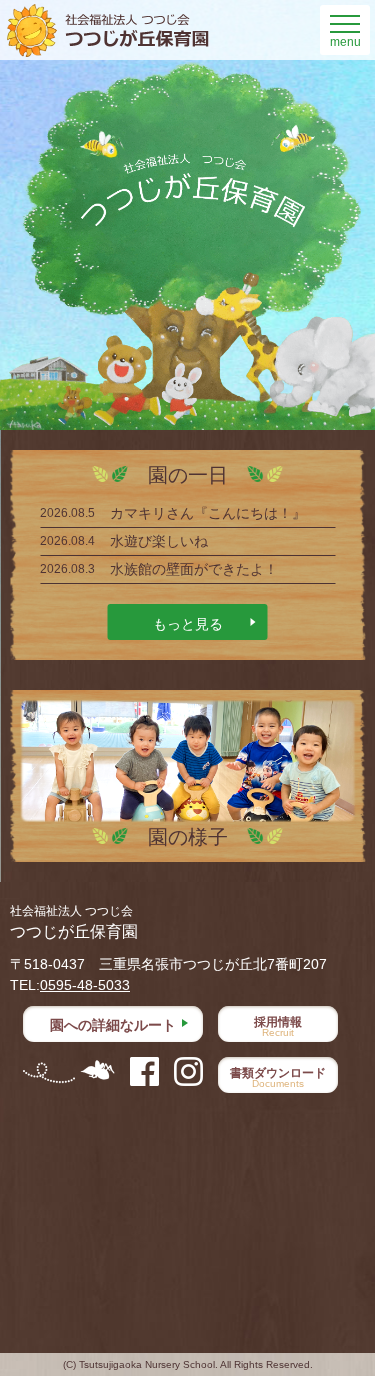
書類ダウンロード (278, 1077)
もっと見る (188, 624)
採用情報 (278, 1026)
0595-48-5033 (85, 985)
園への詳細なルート (113, 1025)
